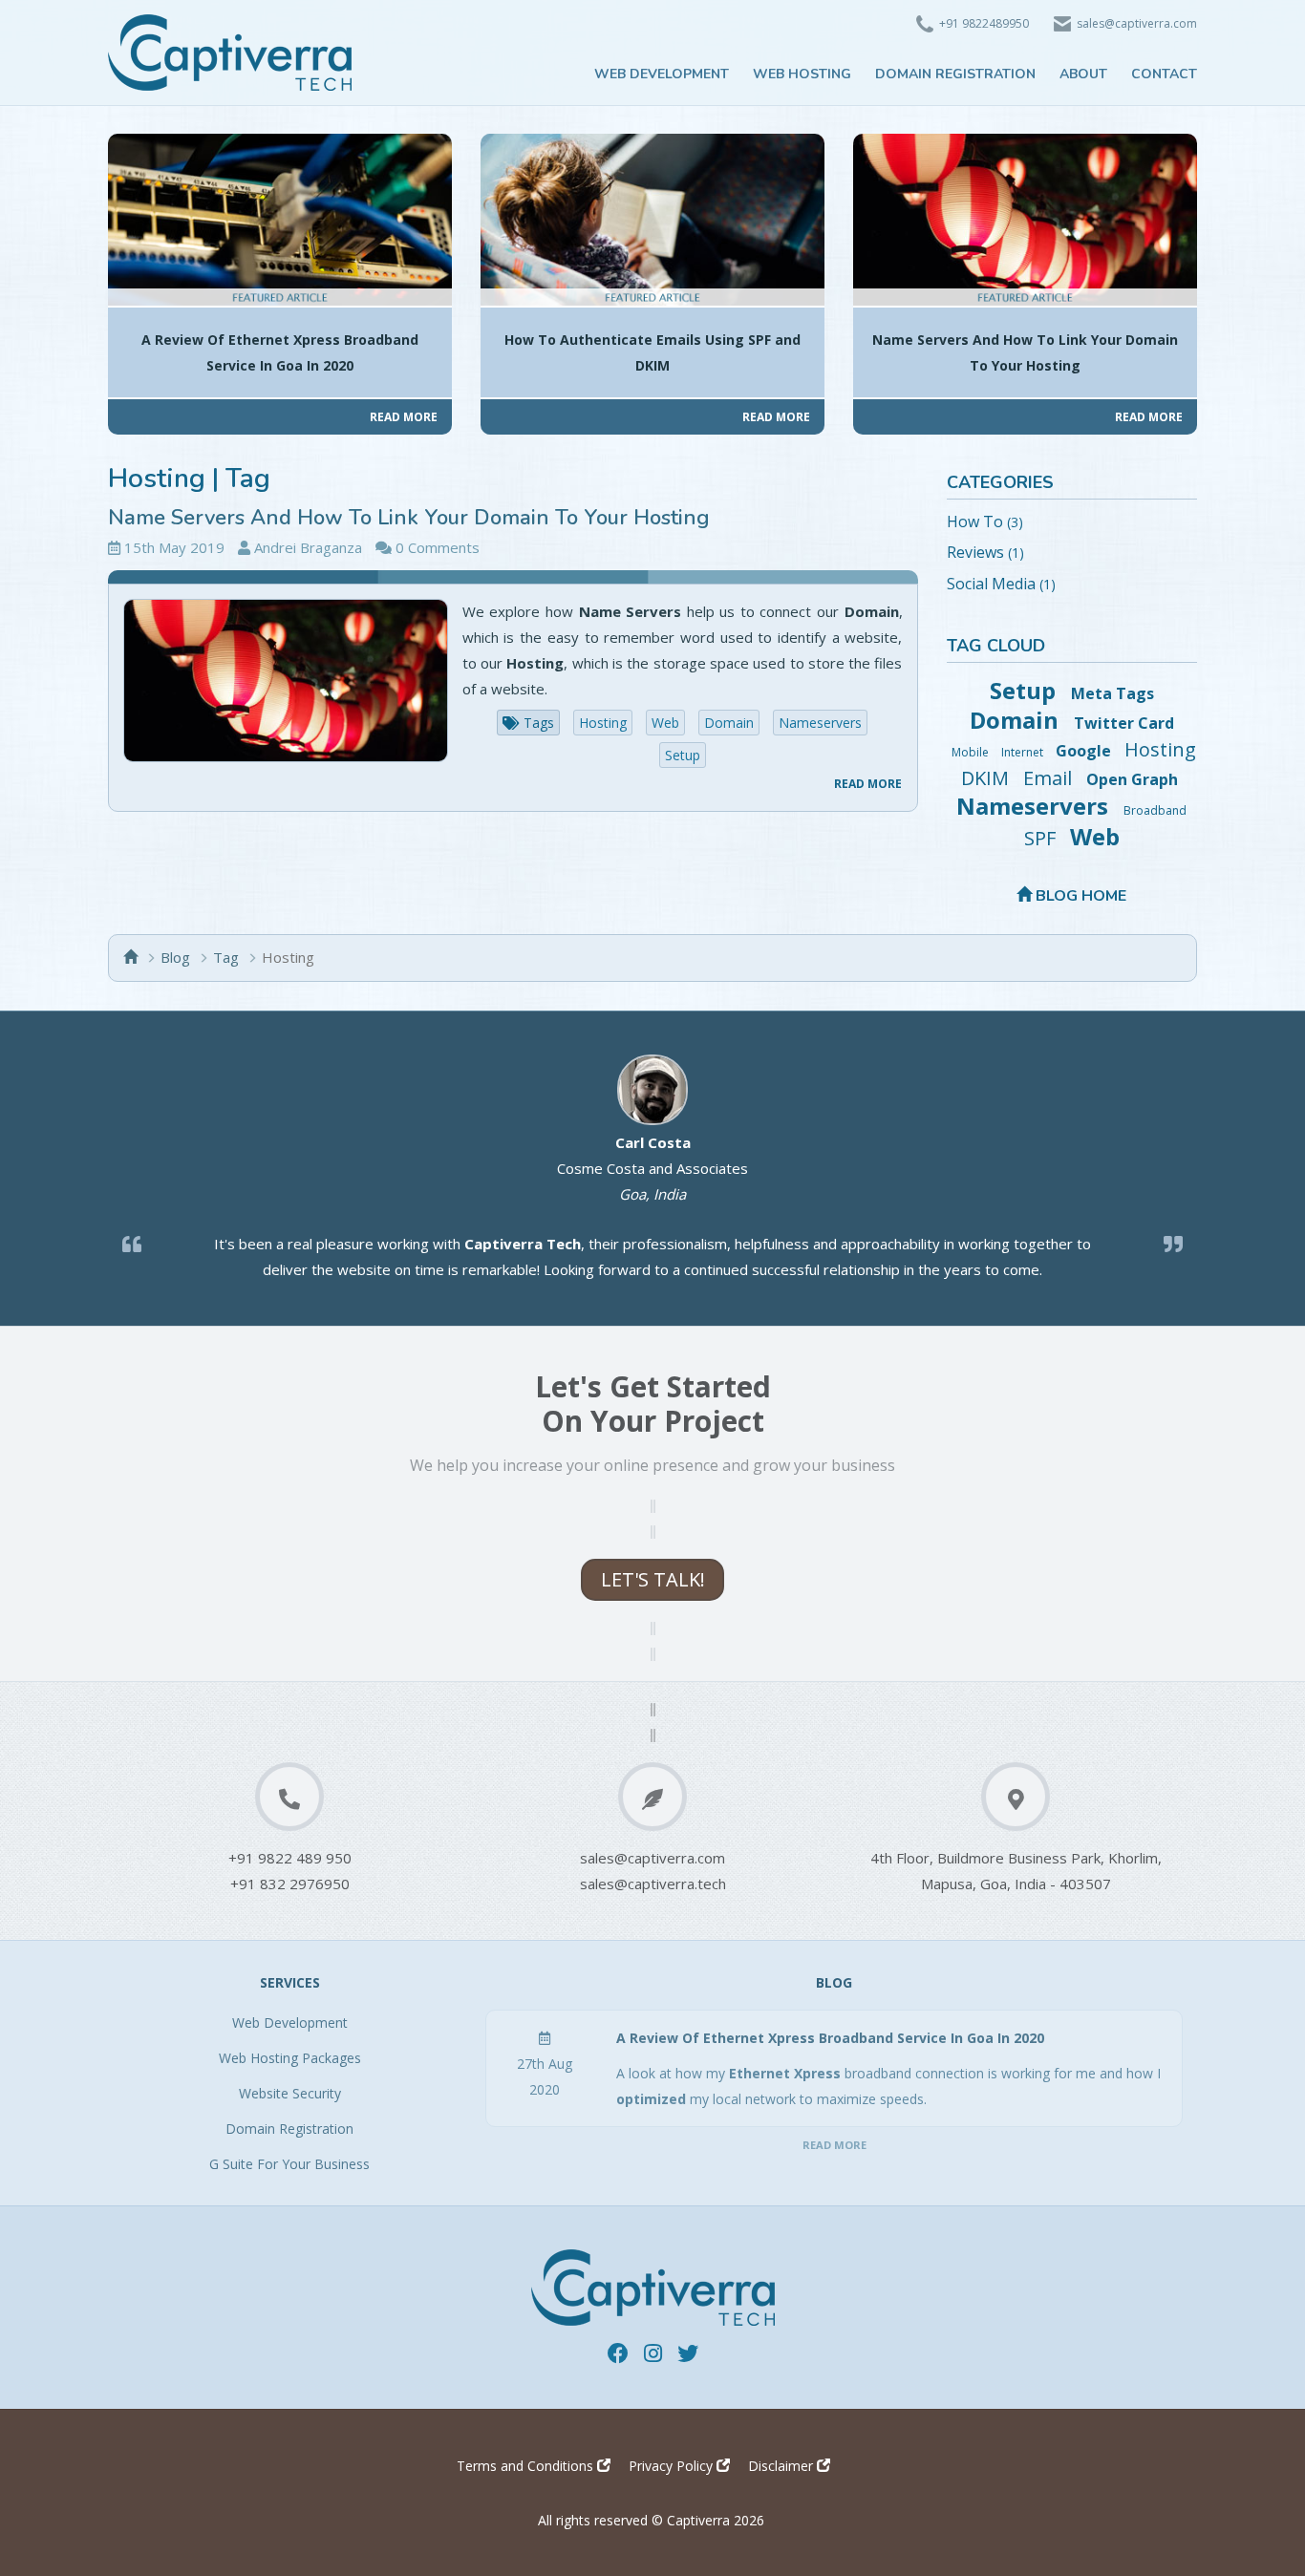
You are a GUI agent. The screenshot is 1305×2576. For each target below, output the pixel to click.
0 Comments (438, 547)
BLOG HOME (1079, 896)
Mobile (972, 752)
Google (1085, 751)
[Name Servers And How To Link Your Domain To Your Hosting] (286, 681)
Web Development (290, 2022)
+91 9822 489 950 (290, 1858)
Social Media (991, 584)
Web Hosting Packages (290, 2058)
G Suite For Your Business (289, 2164)
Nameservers (820, 723)
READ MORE (868, 784)
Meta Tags (1112, 693)
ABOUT (1083, 74)
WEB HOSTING (802, 74)
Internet (1024, 752)
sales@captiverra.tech (653, 1884)
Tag (226, 957)
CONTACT (1164, 74)
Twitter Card (1124, 723)
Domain (729, 723)
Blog (175, 957)
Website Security (290, 2093)
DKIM (987, 778)
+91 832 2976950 (290, 1884)
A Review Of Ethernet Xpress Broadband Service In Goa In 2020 (830, 2038)
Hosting (603, 723)
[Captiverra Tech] (230, 51)
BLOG (834, 1982)
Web (665, 723)
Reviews (975, 552)
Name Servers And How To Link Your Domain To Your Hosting (409, 518)
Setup (683, 755)
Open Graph (1132, 779)
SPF (1042, 838)
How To (975, 522)
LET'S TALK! (653, 1579)
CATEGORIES (1000, 482)
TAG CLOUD (996, 646)
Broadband (1155, 810)
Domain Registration (289, 2129)
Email (1050, 778)
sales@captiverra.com (652, 1858)
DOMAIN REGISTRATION (955, 74)
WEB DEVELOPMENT (662, 74)
